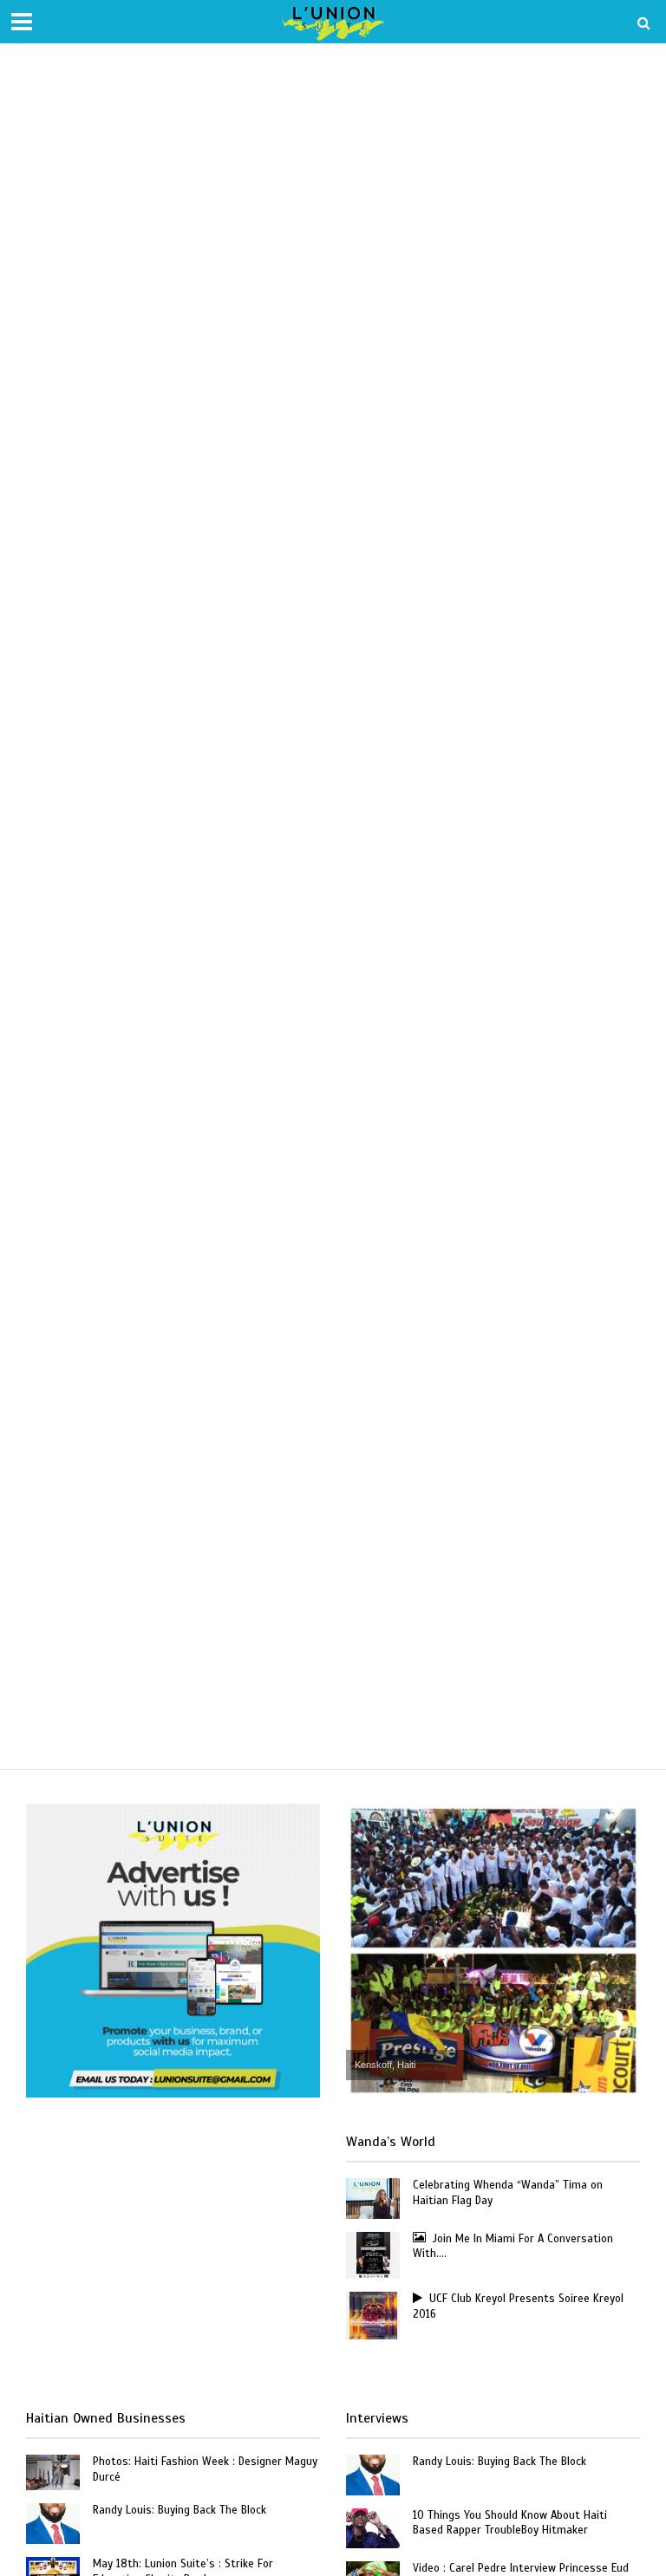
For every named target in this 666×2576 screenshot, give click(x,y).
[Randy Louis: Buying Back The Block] (53, 2522)
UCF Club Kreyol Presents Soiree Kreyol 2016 (518, 2306)
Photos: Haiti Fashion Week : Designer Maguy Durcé (205, 2469)
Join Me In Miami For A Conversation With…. (513, 2247)
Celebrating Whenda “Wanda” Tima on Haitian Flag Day (508, 2193)
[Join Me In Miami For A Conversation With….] (373, 2254)
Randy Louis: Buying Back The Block (180, 2510)
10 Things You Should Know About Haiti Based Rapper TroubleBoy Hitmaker (510, 2523)
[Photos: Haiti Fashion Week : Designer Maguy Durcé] (53, 2471)
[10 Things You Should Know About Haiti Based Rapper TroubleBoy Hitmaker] (373, 2527)
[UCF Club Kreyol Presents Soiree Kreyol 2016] (373, 2314)
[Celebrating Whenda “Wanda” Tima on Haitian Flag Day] (373, 2197)
